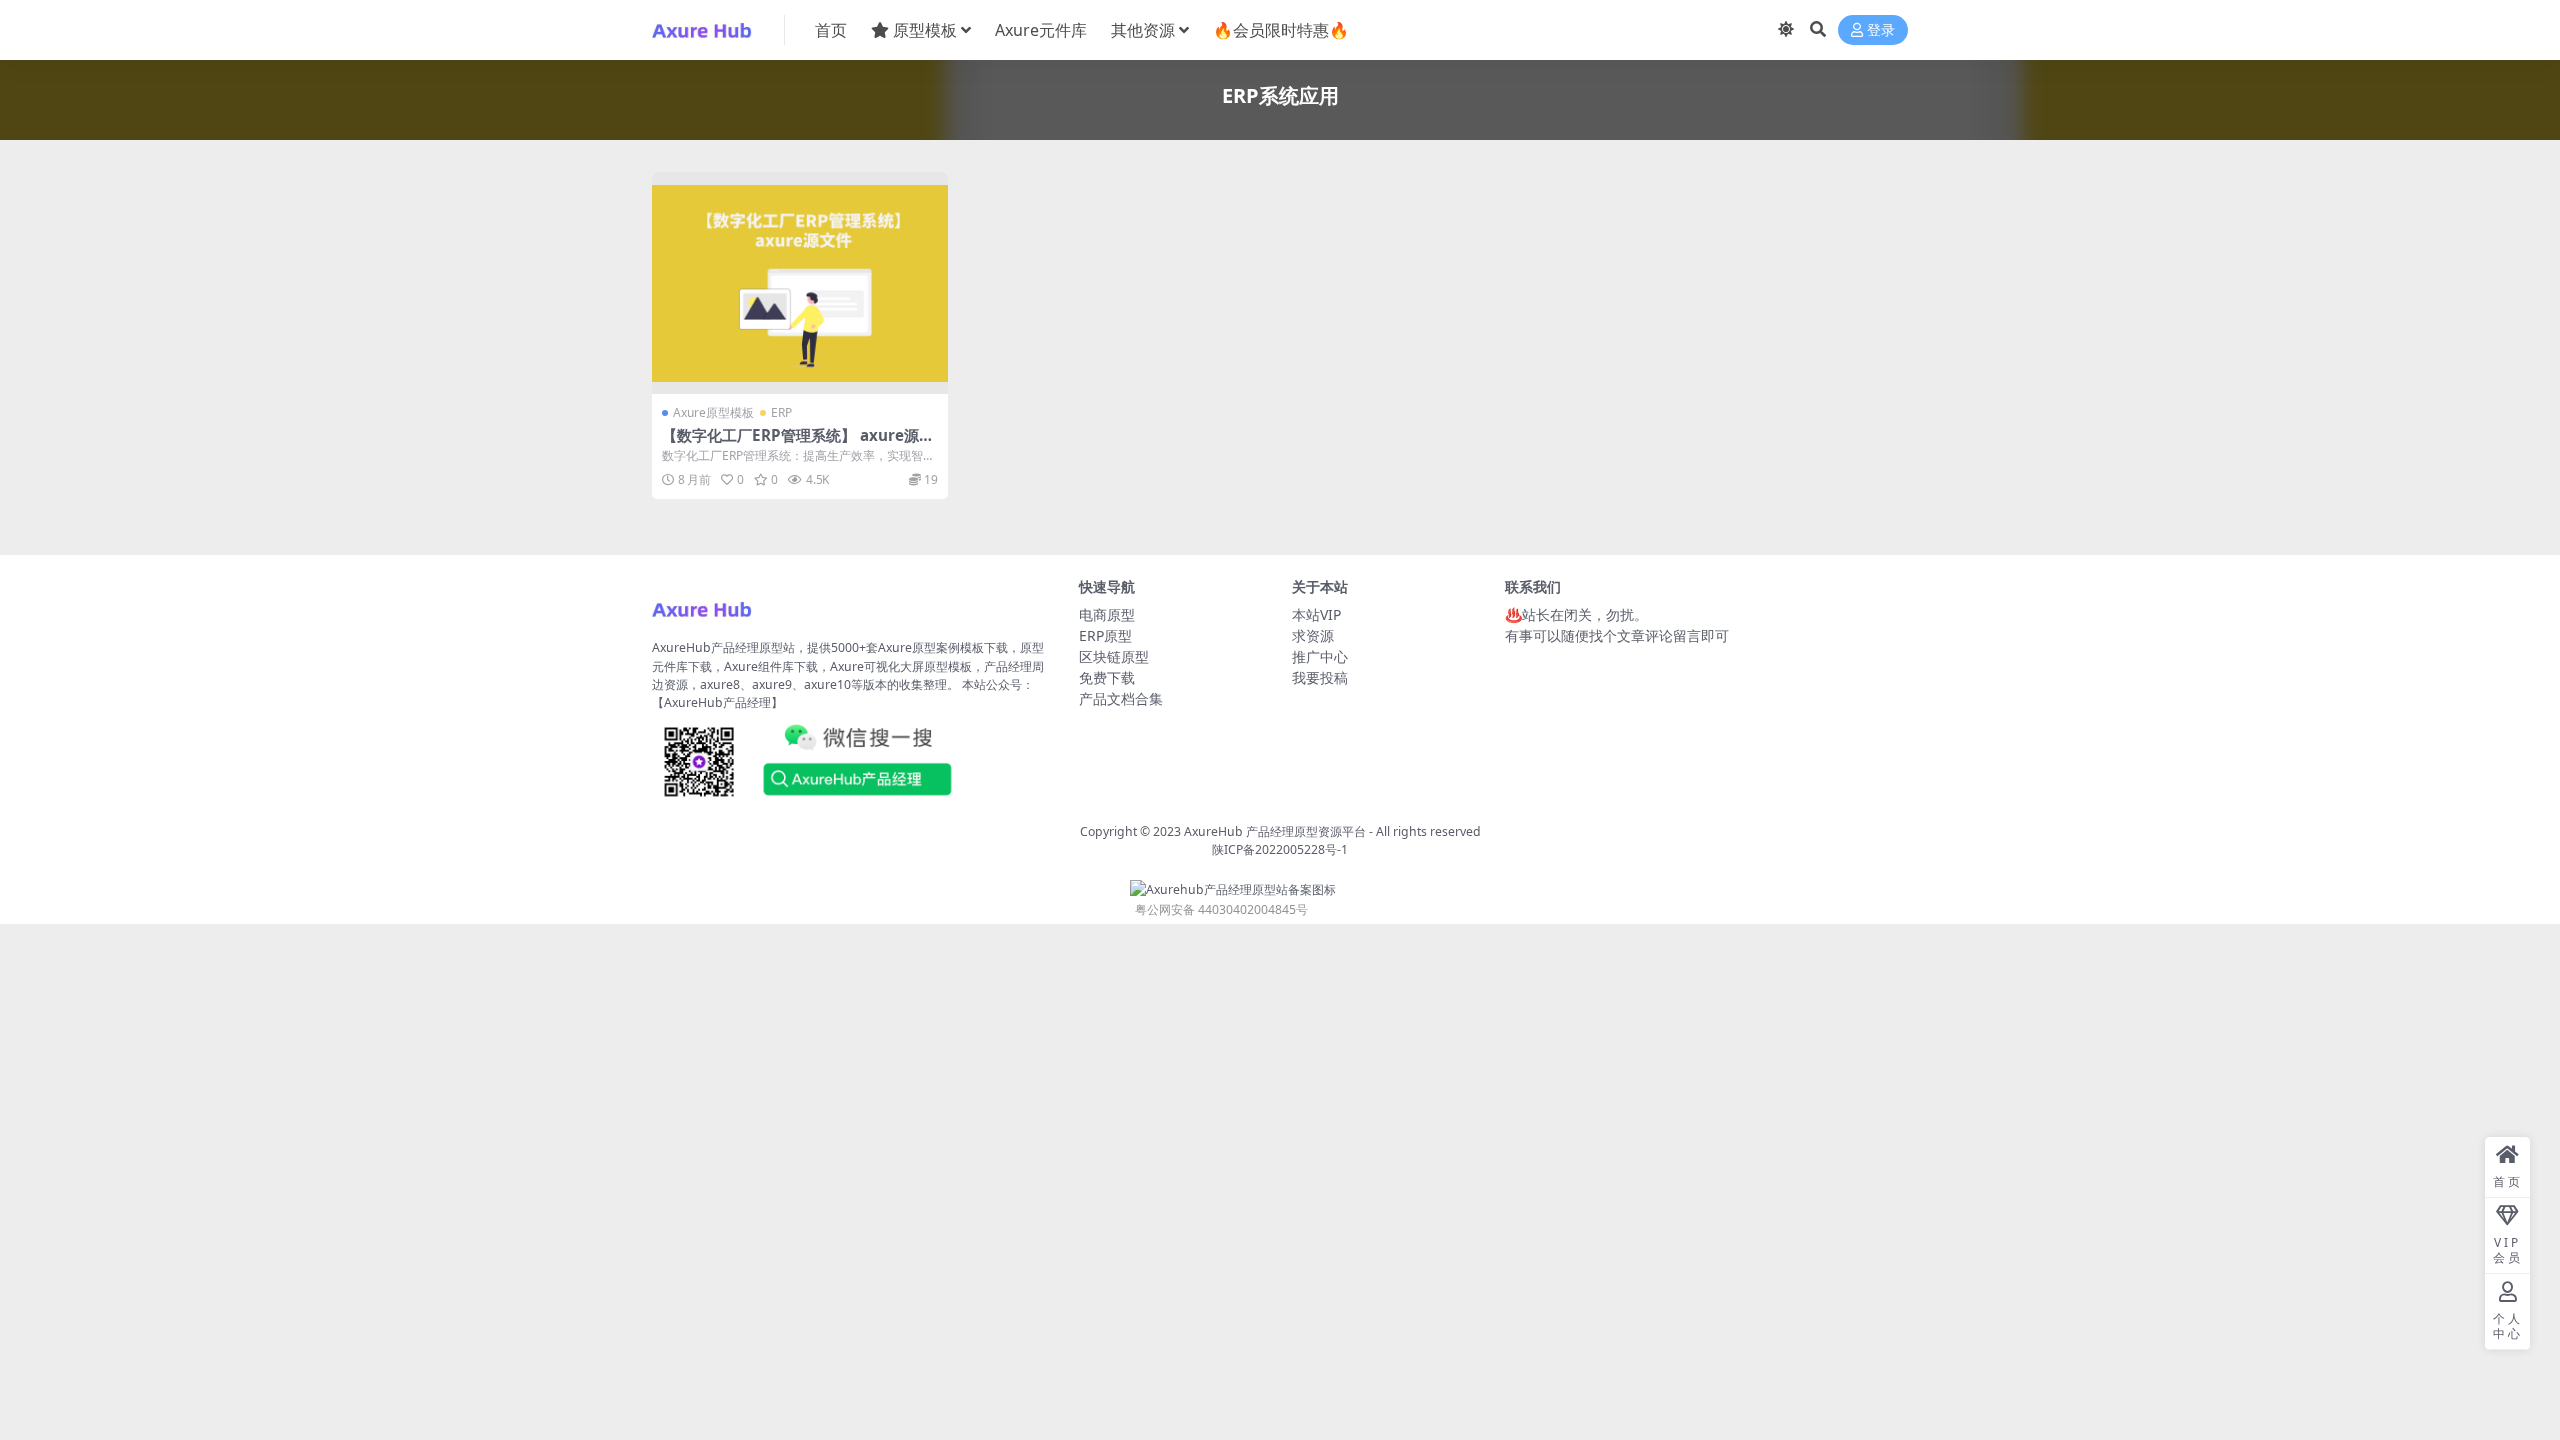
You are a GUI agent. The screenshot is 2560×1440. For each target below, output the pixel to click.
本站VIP (1316, 614)
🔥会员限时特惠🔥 (1281, 30)
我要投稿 (1320, 677)
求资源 (1313, 635)
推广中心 (1320, 656)
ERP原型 (1105, 635)
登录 (1881, 30)
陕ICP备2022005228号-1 (1280, 849)
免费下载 (1107, 677)
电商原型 (1107, 614)
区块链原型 (1114, 656)
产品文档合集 (1121, 698)
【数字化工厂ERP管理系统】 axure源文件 (798, 444)
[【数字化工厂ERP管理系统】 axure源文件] (800, 283)
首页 (831, 30)
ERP (781, 412)
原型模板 (925, 30)
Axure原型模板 (713, 412)
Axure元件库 (1041, 30)
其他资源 (1143, 30)
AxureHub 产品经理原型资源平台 (1275, 831)
